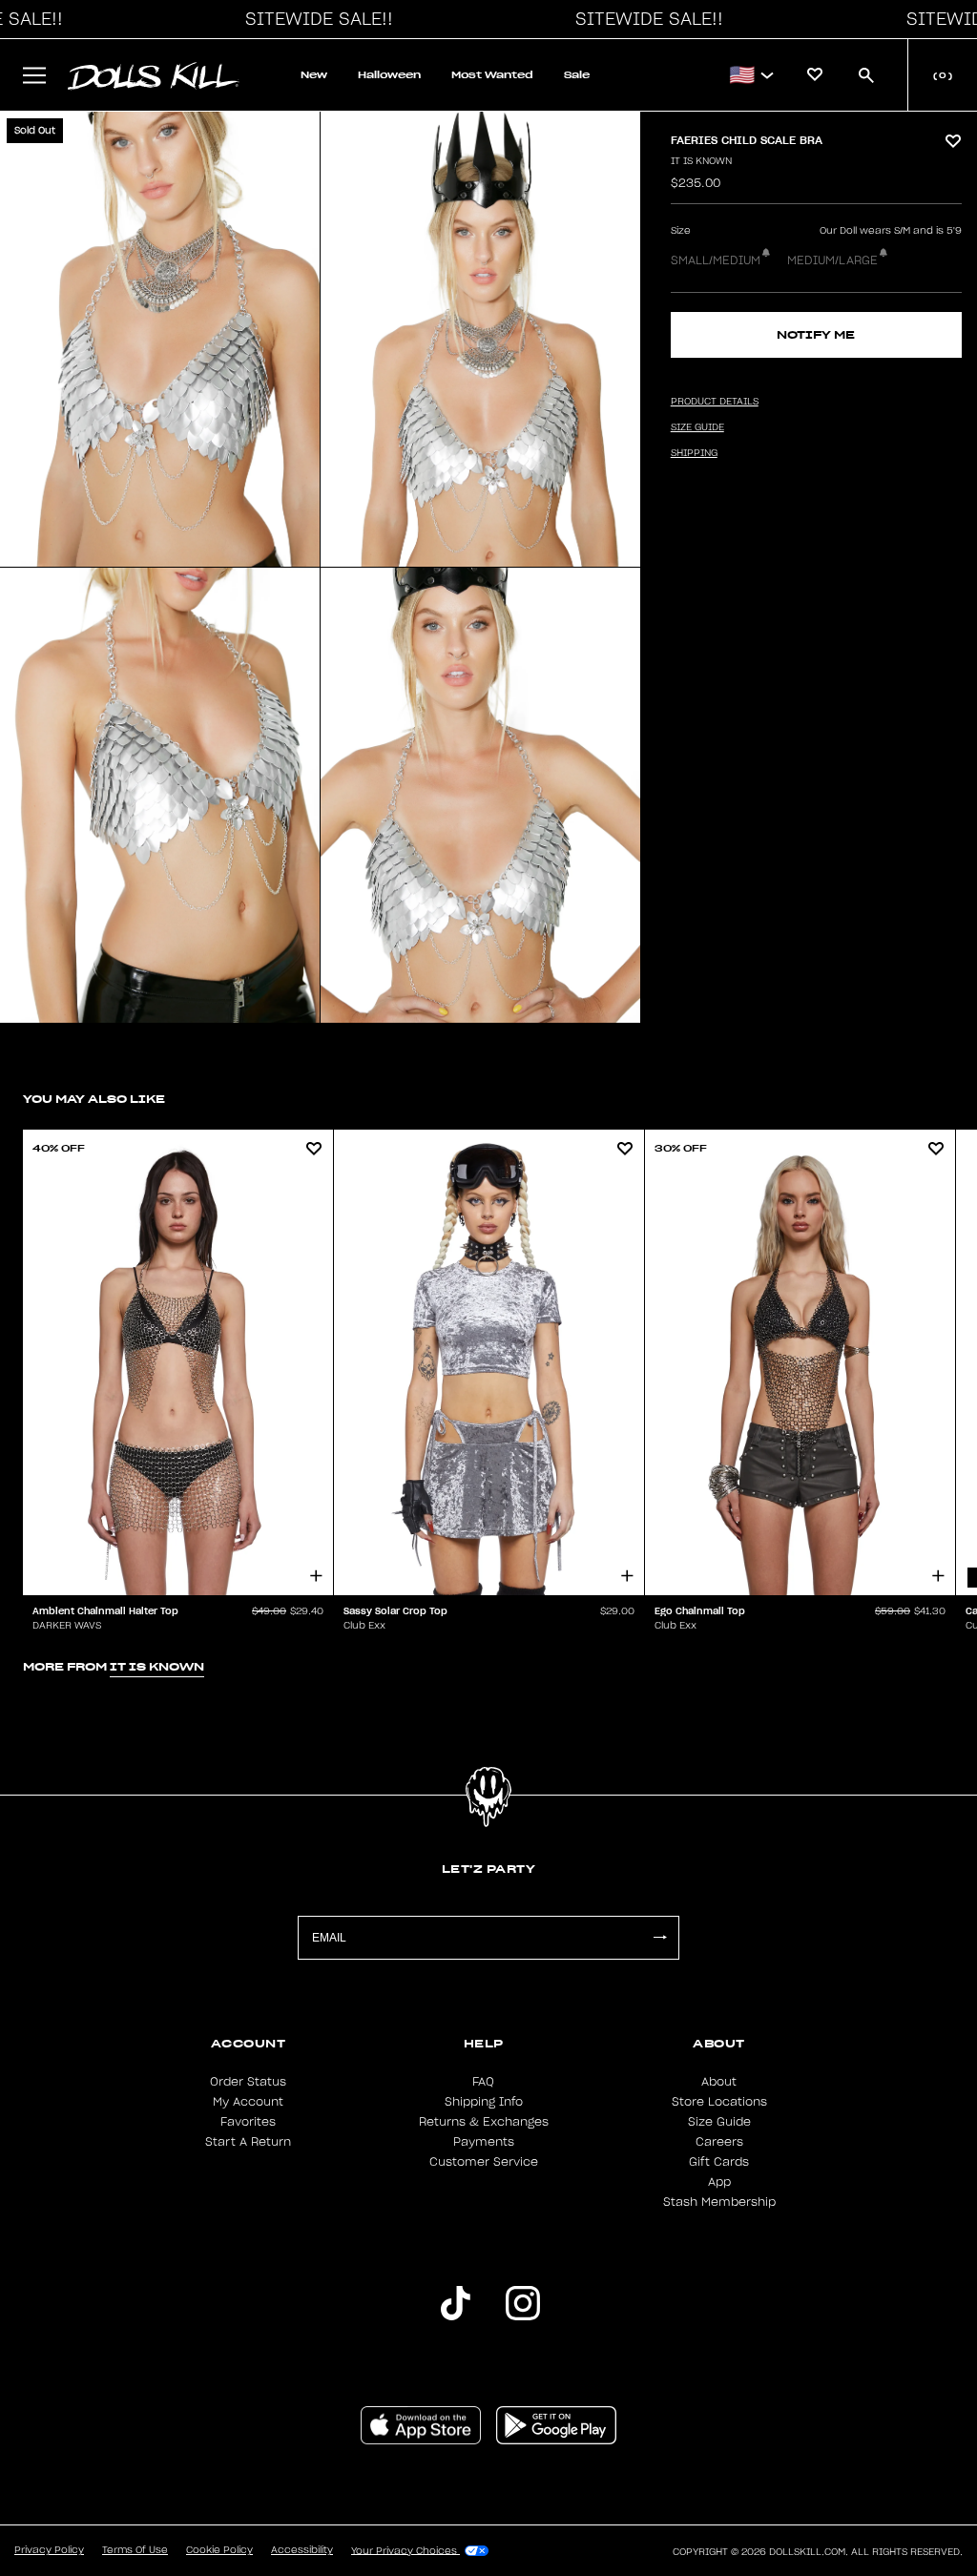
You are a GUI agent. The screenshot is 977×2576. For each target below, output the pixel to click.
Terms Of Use (135, 2550)
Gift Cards (719, 2162)
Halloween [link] (389, 75)
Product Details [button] (715, 402)
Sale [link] (577, 75)
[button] (314, 19)
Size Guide (719, 2122)
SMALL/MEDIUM (716, 260)
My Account (248, 2102)
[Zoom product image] (160, 339)
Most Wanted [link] (492, 75)
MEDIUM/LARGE (832, 260)
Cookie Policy (219, 2550)
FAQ (483, 2082)
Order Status (248, 2082)
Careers (719, 2142)
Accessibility (302, 2550)
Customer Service (484, 2162)
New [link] (314, 75)
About (719, 2082)
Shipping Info (484, 2102)
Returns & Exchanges (484, 2122)
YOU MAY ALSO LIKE (94, 1099)
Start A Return (248, 2142)
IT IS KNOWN (701, 161)
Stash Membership (719, 2202)
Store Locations (719, 2102)
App (719, 2182)
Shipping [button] (694, 453)
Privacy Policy (49, 2550)
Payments (484, 2142)
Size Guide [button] (697, 427)
